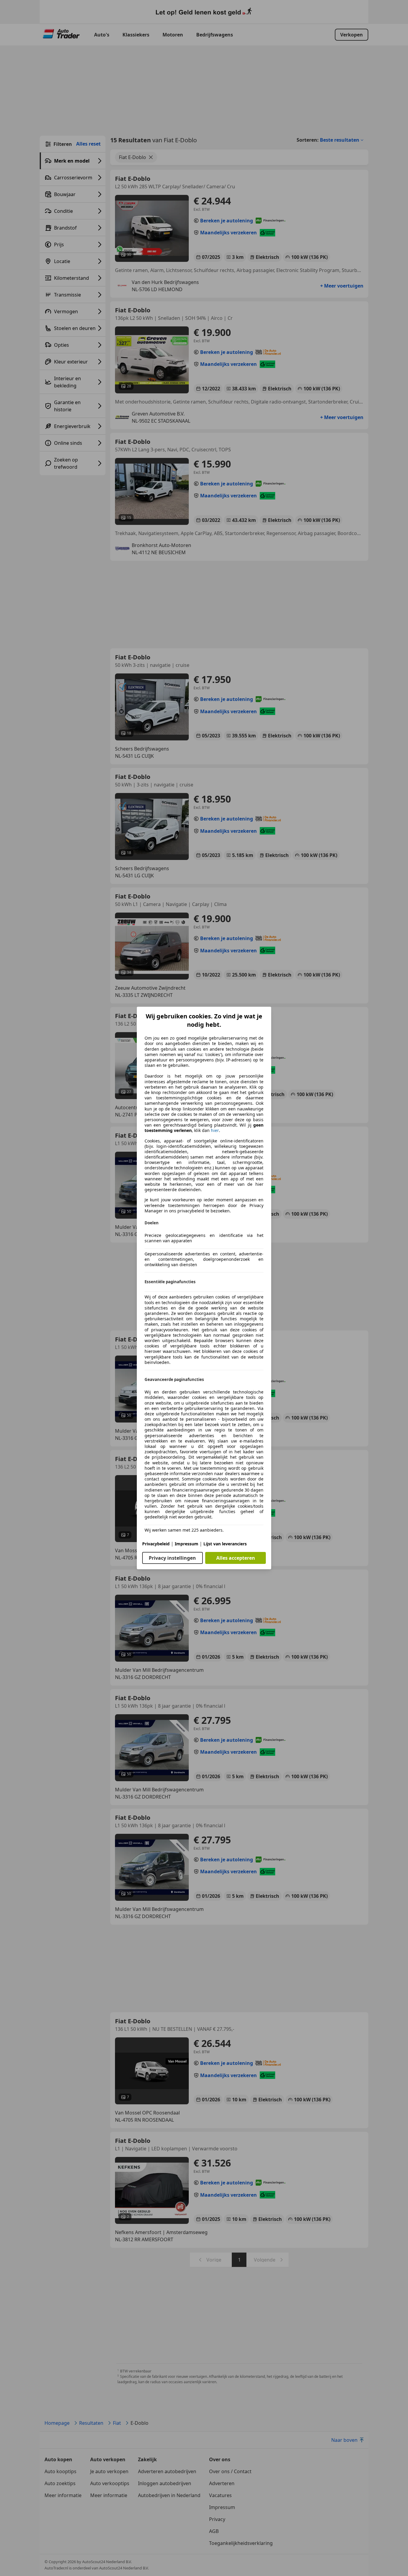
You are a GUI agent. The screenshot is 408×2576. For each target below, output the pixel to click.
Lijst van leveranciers (225, 1544)
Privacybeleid (156, 1544)
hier (215, 1130)
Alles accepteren (236, 1558)
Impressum (187, 1544)
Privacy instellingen (172, 1558)
